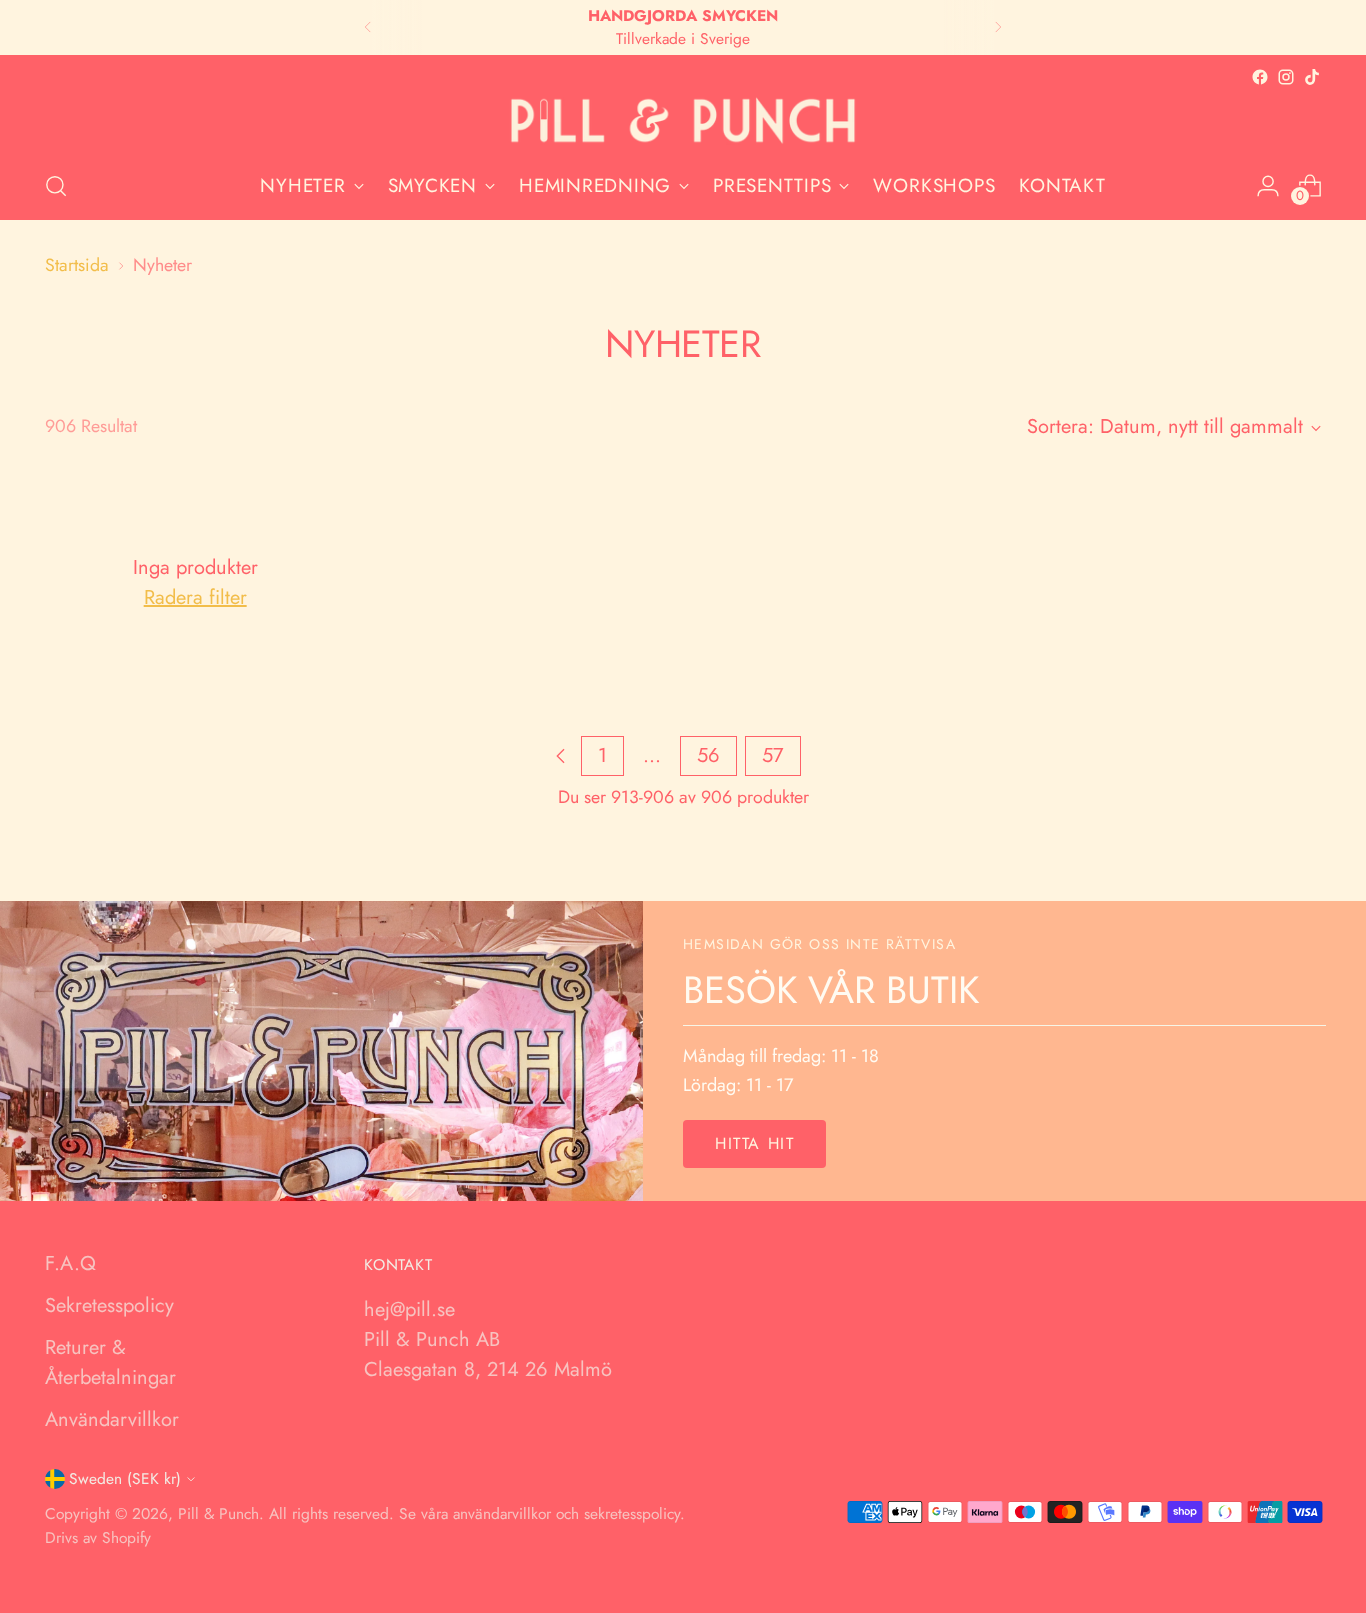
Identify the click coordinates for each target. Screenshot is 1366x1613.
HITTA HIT (754, 1143)
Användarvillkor (112, 1419)
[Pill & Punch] (683, 121)
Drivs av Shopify (98, 1537)
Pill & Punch (218, 1513)
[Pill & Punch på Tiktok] (1312, 77)
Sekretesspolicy (109, 1305)
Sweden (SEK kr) (125, 1478)
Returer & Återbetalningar (110, 1362)
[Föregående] (368, 27)
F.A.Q (70, 1263)
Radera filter (195, 597)
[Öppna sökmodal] (56, 186)
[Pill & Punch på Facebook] (1260, 77)
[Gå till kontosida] (1268, 186)
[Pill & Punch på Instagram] (1286, 77)
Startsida (77, 265)
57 (773, 755)
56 (708, 755)
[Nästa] (998, 27)
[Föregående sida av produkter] (561, 756)
